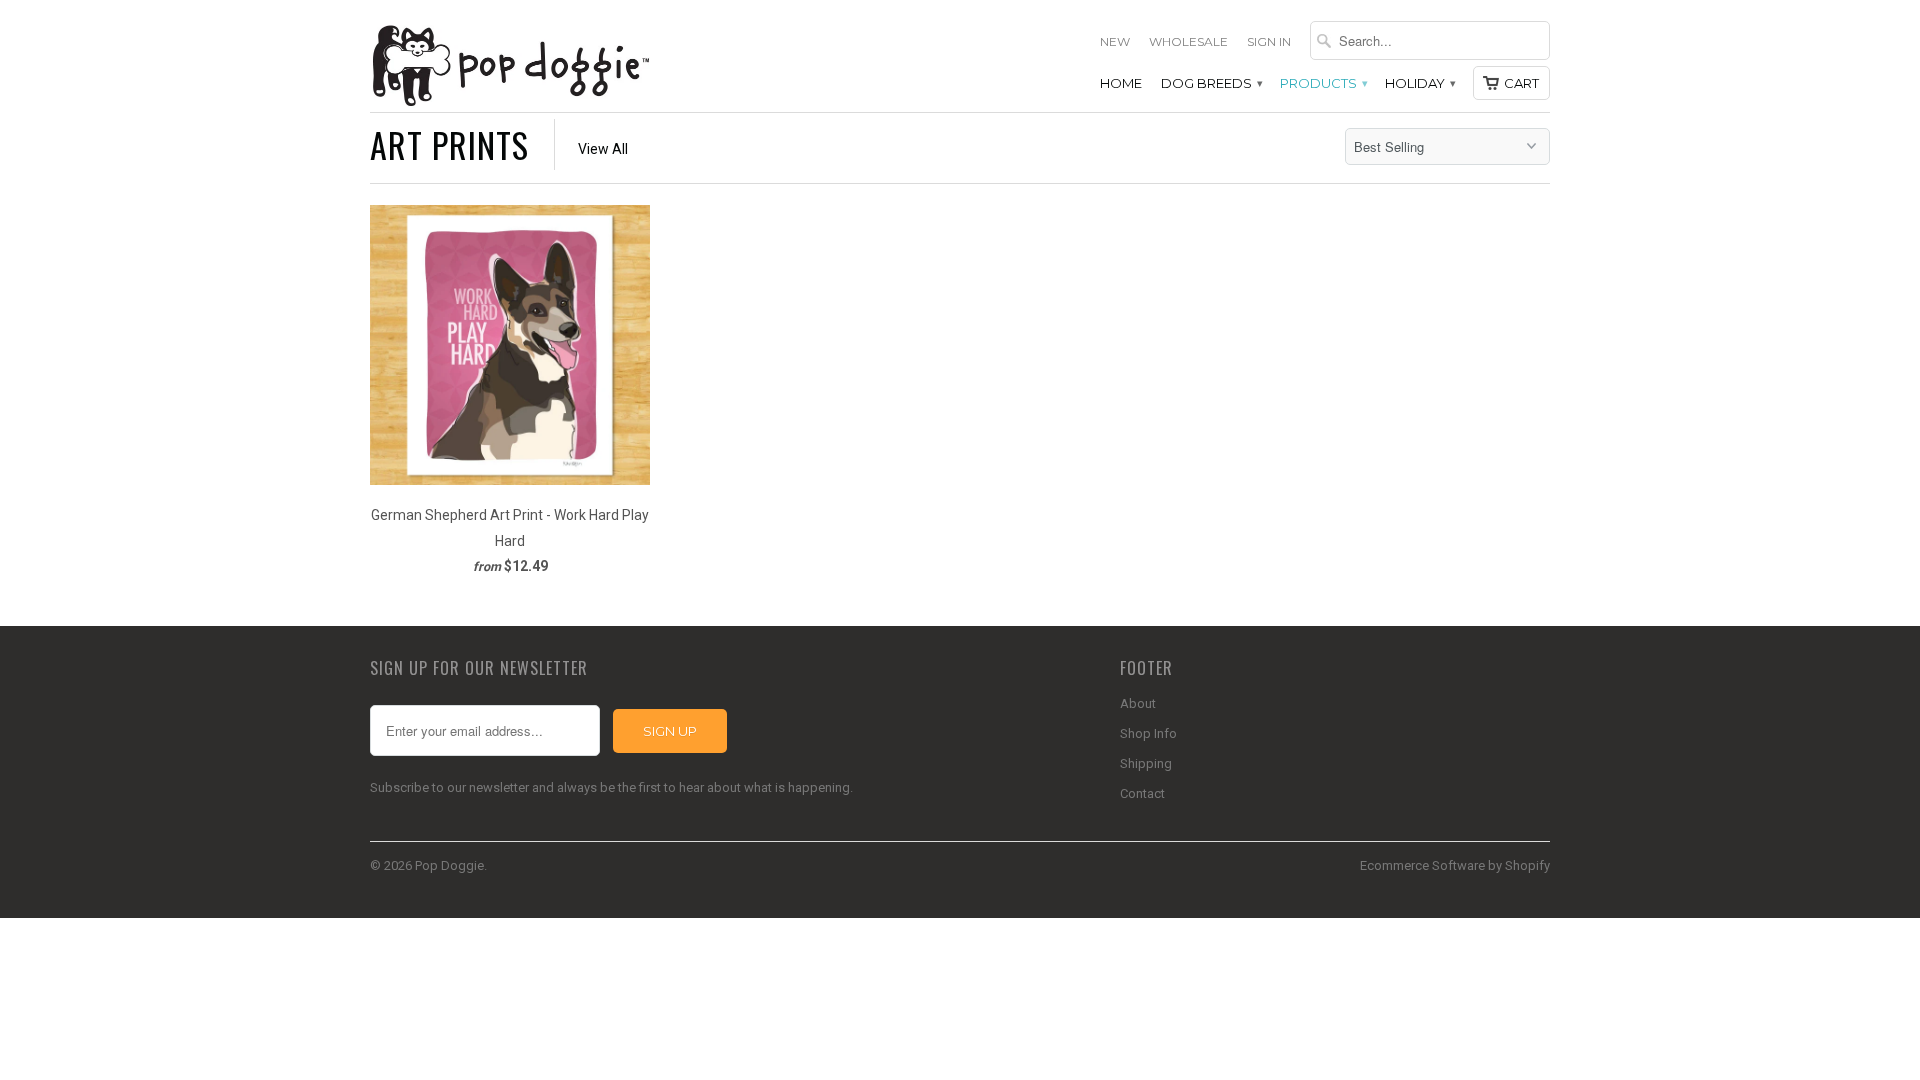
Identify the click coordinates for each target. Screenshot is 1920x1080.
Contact (1142, 793)
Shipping (1146, 763)
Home (1121, 83)
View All (603, 149)
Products (1323, 83)
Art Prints (449, 144)
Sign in (1269, 41)
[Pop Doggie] (510, 63)
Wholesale (1188, 41)
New (1115, 41)
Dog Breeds (1211, 83)
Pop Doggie (449, 865)
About (1138, 703)
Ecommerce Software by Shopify (1455, 865)
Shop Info (1148, 733)
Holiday (1419, 83)
